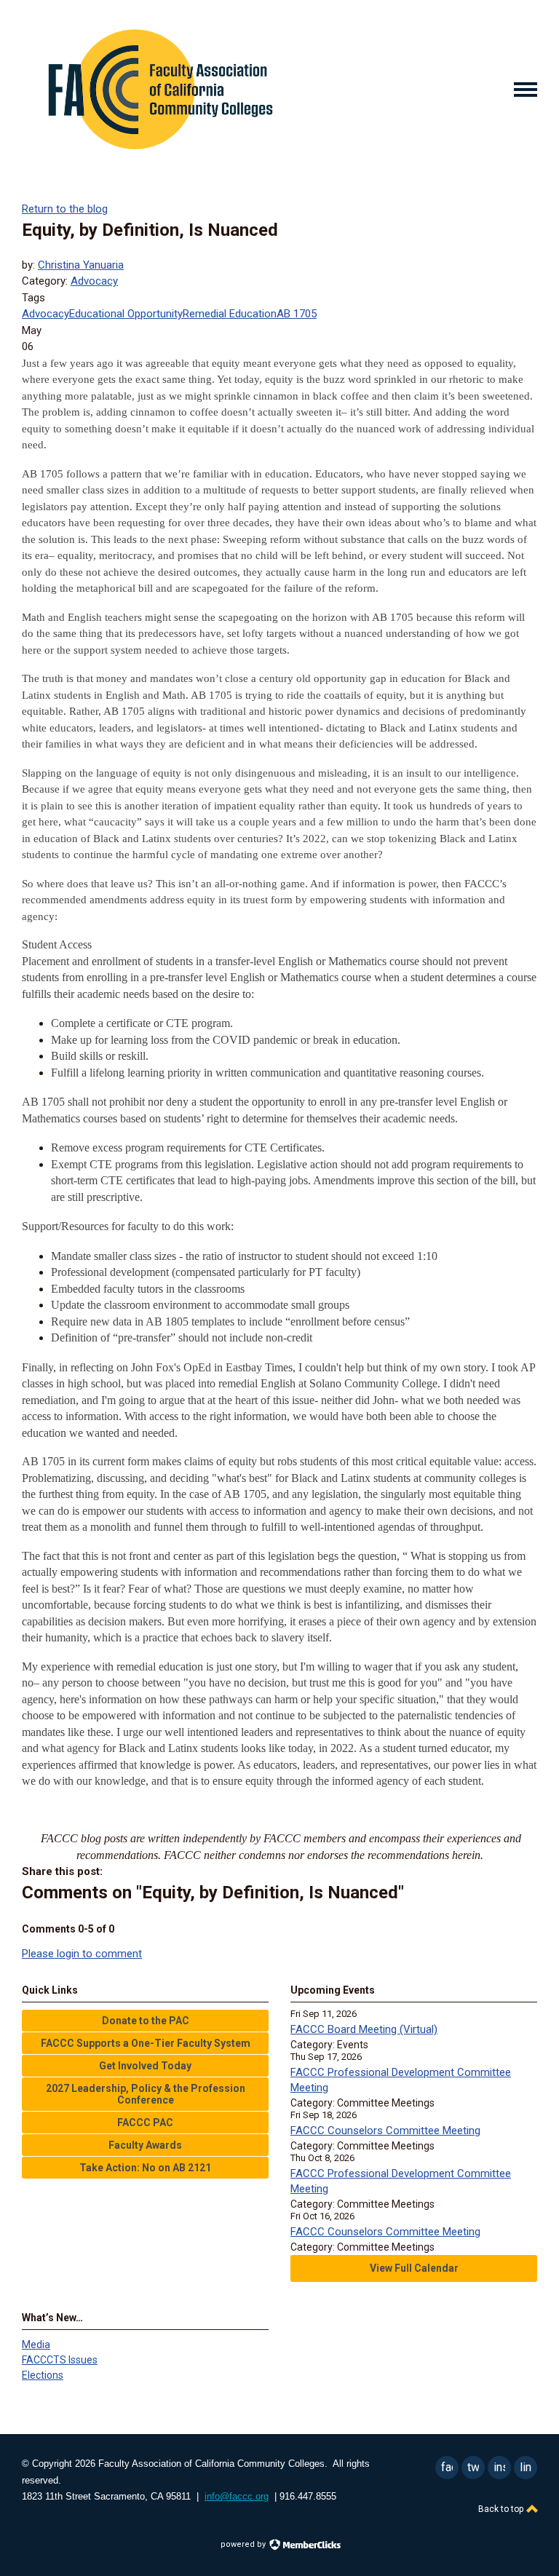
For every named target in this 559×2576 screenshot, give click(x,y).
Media (36, 2345)
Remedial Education (230, 314)
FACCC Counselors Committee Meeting (385, 2131)
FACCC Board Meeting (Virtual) (364, 2029)
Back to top (502, 2509)
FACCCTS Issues (60, 2360)
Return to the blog (65, 209)
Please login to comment (82, 1954)
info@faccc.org (237, 2496)
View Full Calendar (414, 2268)
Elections (43, 2375)
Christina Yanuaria (81, 265)
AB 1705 (297, 314)
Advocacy (94, 281)
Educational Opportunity (126, 314)
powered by (244, 2544)
